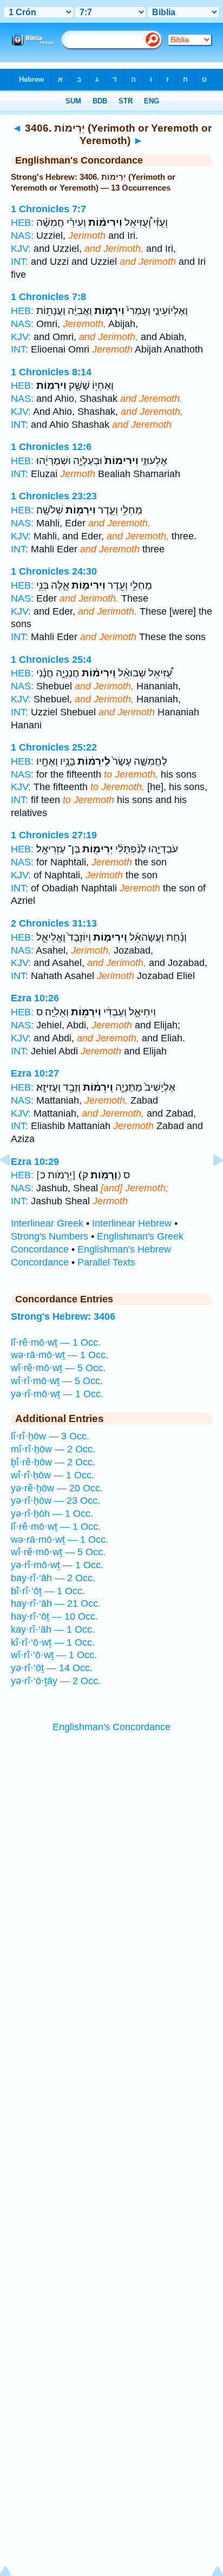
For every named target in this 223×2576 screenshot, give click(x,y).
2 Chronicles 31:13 (54, 923)
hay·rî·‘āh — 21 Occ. (56, 1603)
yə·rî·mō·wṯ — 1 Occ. (57, 1394)
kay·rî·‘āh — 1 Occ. (53, 1629)
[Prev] (14, 1184)
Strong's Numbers (50, 1236)
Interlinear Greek (47, 1223)
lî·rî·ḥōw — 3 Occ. (50, 1436)
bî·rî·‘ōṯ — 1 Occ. (48, 1591)
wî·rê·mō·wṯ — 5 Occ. (58, 1368)
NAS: (22, 236)
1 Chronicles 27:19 (54, 835)
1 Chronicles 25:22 (54, 747)
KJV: (21, 249)
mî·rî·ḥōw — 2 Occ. (53, 1449)
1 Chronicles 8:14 (51, 372)
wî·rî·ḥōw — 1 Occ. (53, 1475)
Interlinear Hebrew (132, 1223)
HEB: (22, 223)
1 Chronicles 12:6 (51, 447)
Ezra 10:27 (35, 1073)
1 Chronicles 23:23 (54, 496)
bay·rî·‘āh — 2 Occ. (53, 1578)
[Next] (209, 1184)
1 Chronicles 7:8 (48, 297)
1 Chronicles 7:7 (48, 209)
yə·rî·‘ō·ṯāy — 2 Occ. (56, 1681)
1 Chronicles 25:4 (51, 660)
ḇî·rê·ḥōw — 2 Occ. (53, 1462)
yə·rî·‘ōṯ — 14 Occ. (52, 1668)
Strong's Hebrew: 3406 (63, 1316)
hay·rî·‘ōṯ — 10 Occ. (54, 1616)
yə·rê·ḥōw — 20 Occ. (57, 1488)
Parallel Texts (106, 1262)
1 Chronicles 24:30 (54, 571)
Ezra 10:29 (35, 1162)
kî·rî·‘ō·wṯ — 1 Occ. (53, 1642)
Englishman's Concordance (111, 1727)
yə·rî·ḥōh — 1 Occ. (52, 1514)
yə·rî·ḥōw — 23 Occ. (55, 1501)
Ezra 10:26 (35, 998)
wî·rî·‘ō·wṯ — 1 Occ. (54, 1655)
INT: (19, 262)
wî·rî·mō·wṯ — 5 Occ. (57, 1381)
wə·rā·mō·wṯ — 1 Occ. (60, 1355)
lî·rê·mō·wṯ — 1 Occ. (56, 1342)
